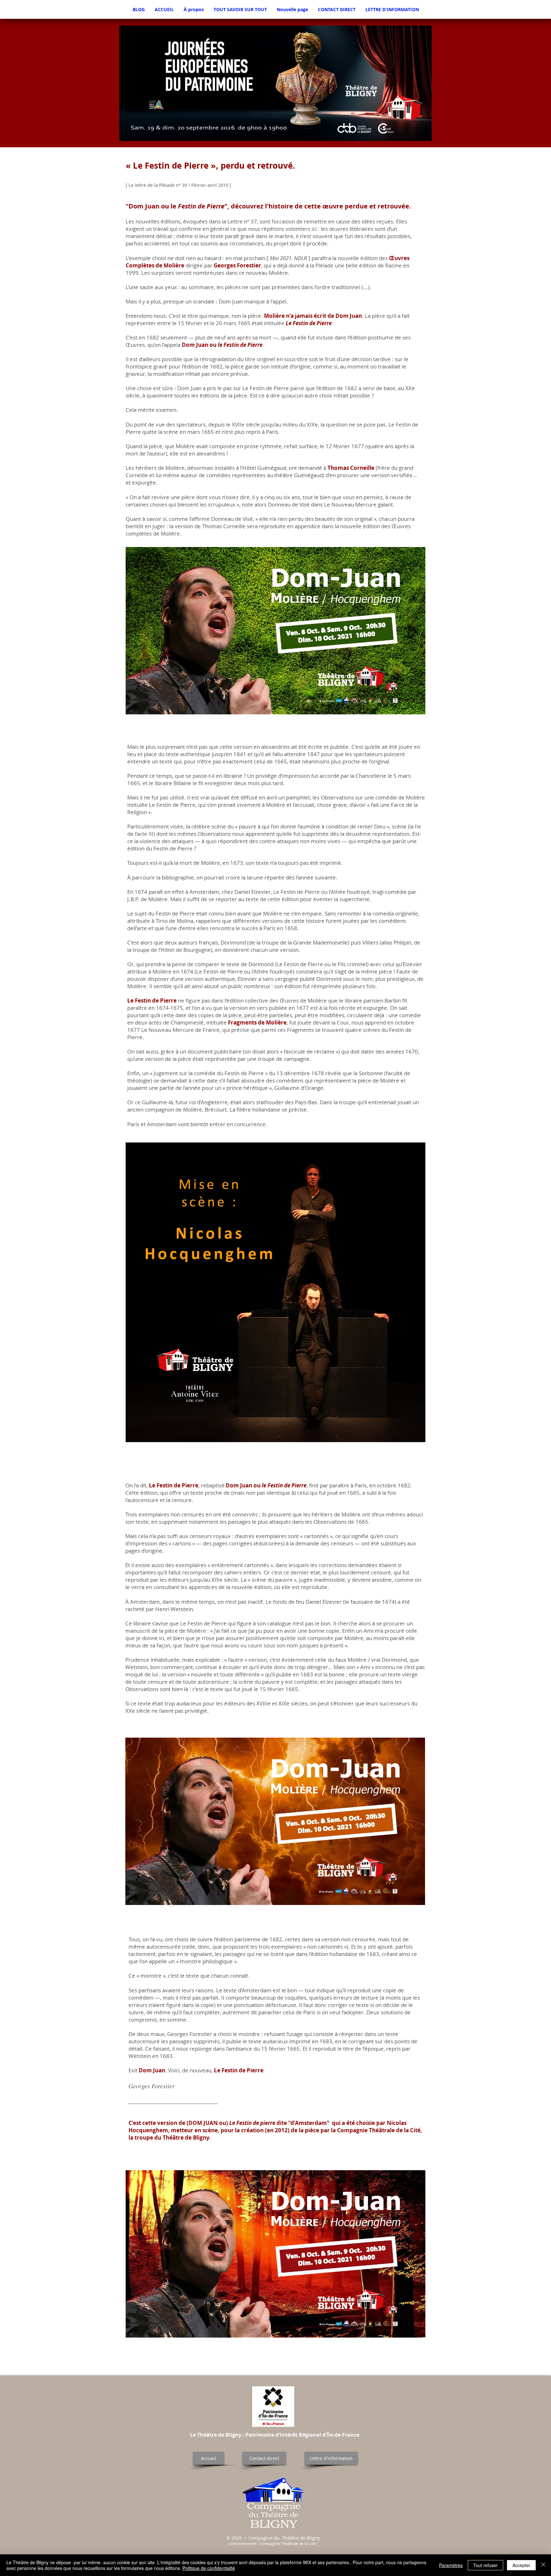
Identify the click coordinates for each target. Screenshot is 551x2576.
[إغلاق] (543, 2565)
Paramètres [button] (451, 2565)
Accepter (521, 2565)
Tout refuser (485, 2565)
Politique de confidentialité (209, 2568)
